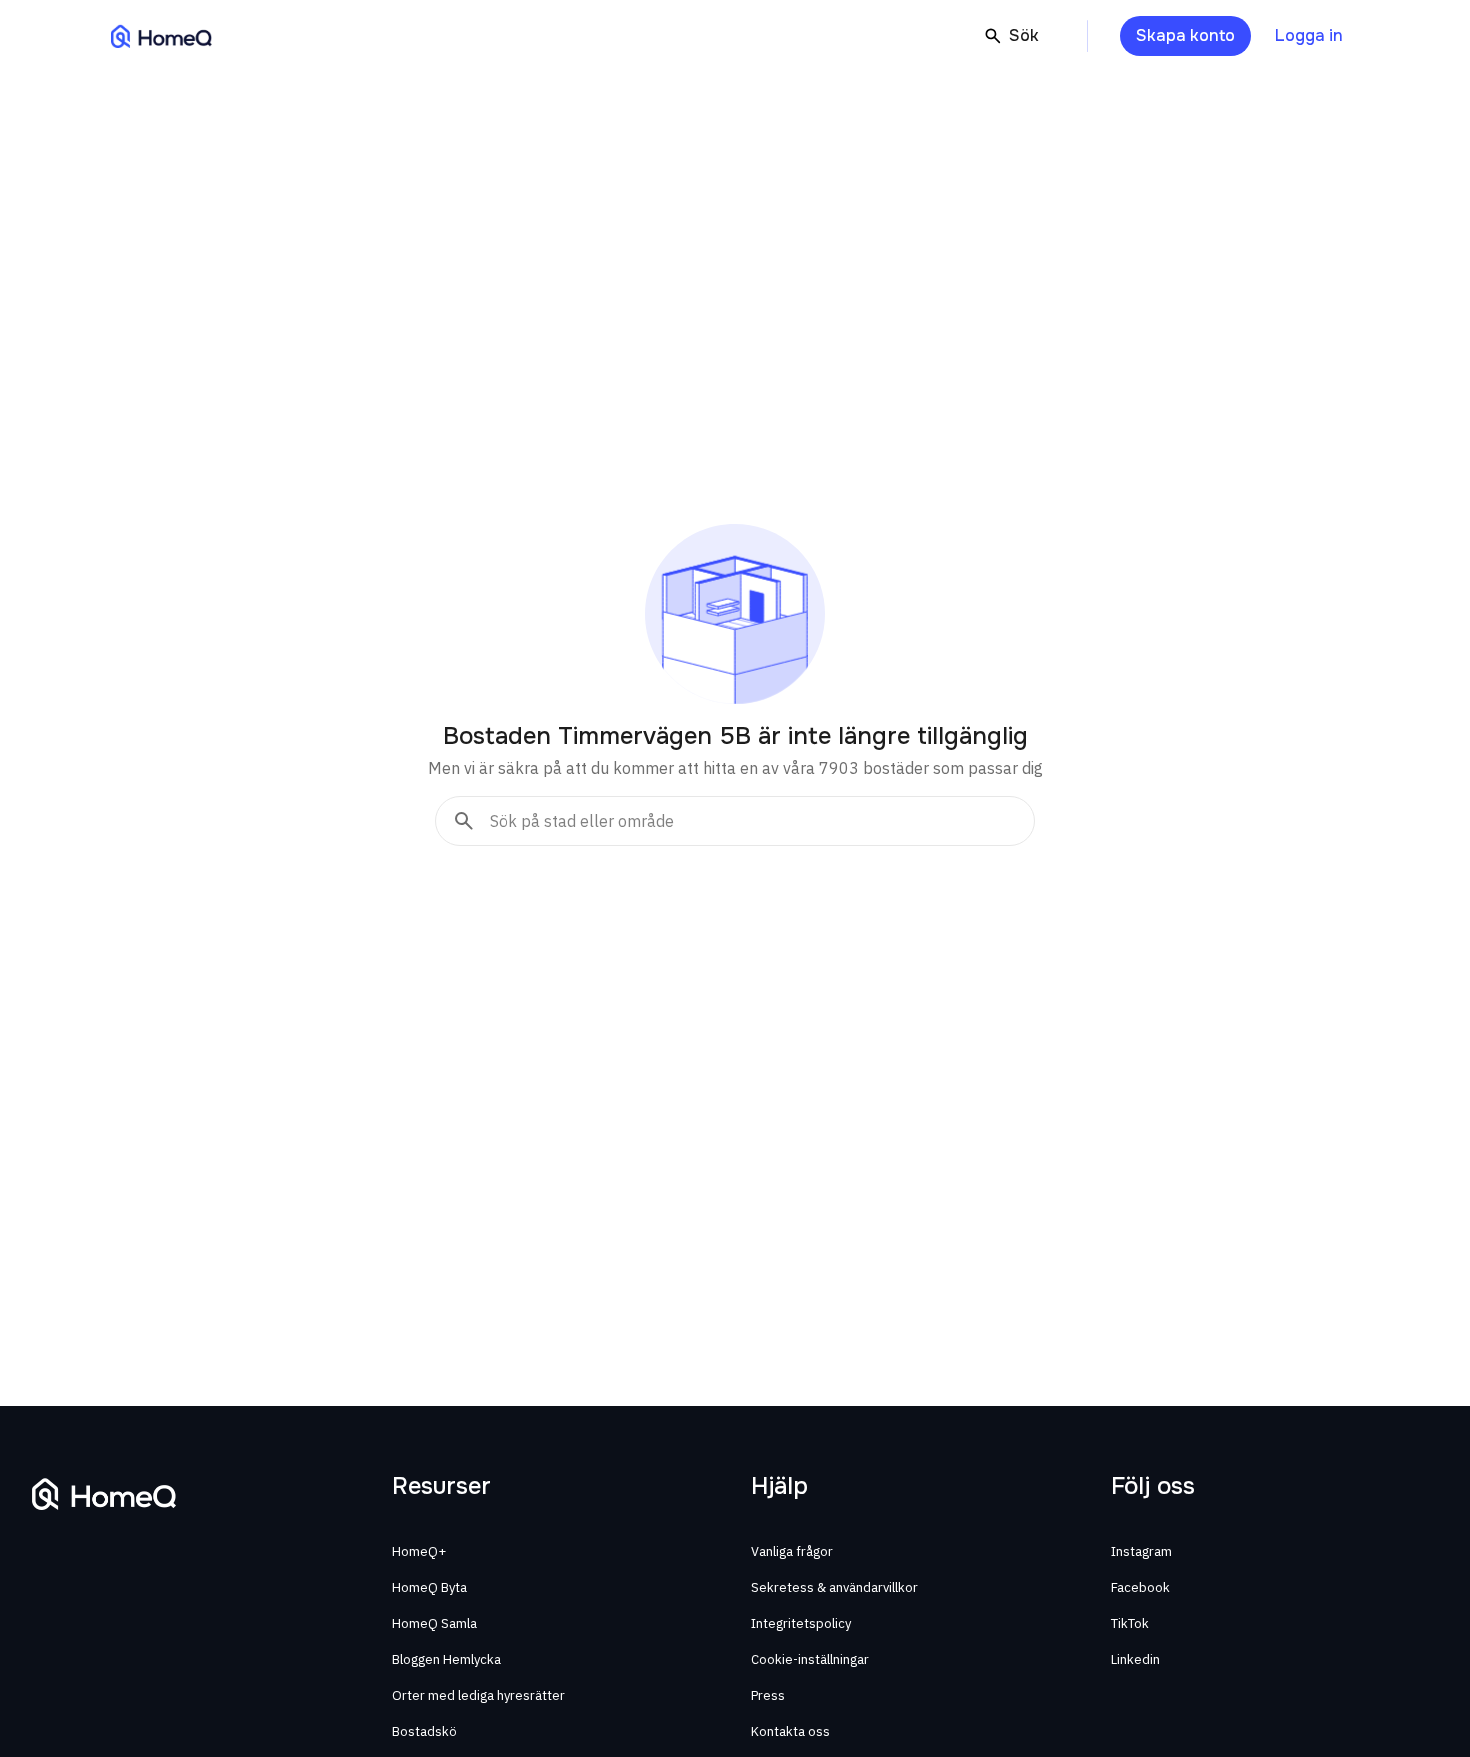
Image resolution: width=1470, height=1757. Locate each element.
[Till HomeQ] (161, 36)
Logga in (1309, 35)
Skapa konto (1185, 35)
